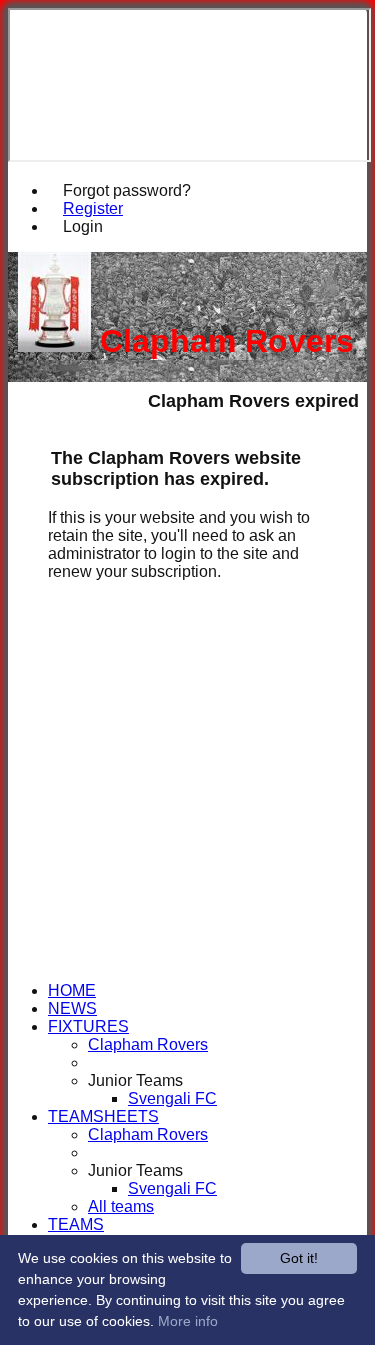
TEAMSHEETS (103, 1116)
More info (188, 1321)
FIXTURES (88, 1026)
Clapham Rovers (148, 1044)
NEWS (72, 1008)
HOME (72, 990)
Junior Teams (135, 1080)
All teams (121, 1206)
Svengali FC (172, 1098)
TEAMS (76, 1224)
